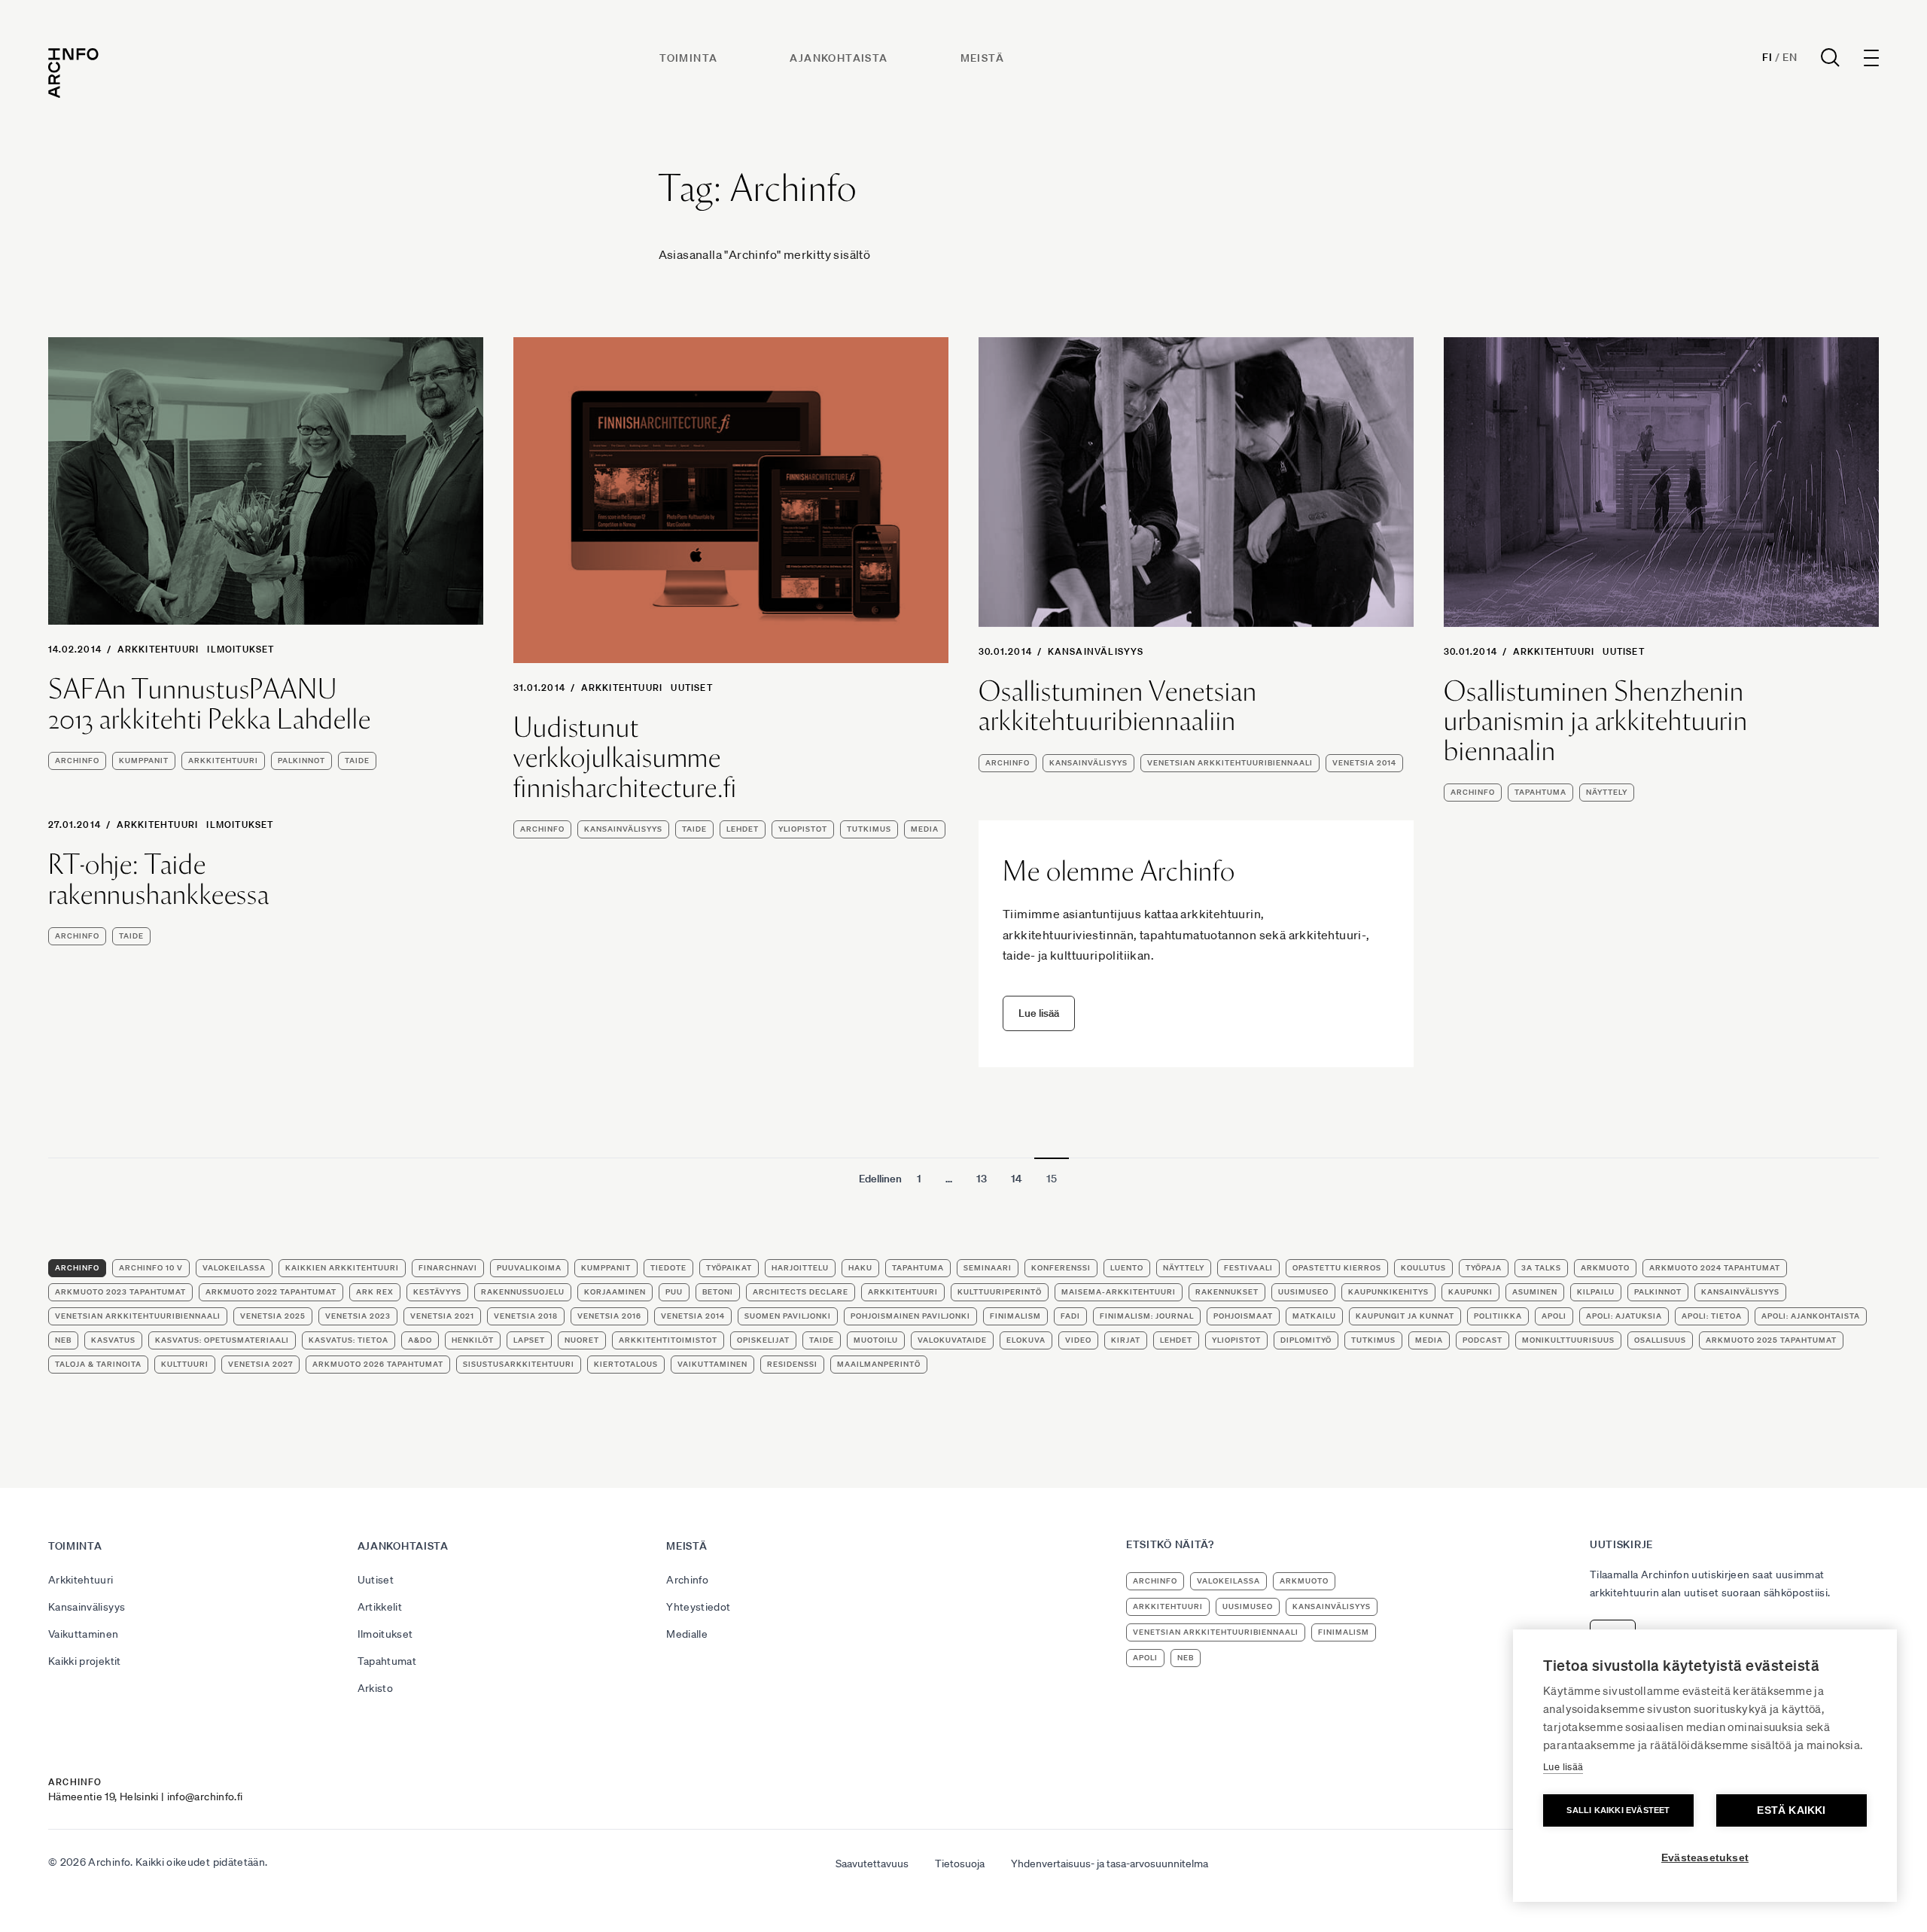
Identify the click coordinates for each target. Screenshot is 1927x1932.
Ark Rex (375, 1292)
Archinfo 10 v (151, 1268)
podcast (1483, 1340)
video (1078, 1340)
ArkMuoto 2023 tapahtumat (120, 1292)
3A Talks (1541, 1268)
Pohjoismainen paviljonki (910, 1316)
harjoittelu (800, 1268)
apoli (1554, 1316)
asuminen (1535, 1292)
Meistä (982, 58)
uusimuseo (1303, 1292)
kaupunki (1470, 1292)
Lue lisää (1563, 1767)
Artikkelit (380, 1607)
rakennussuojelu (523, 1292)
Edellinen (880, 1179)
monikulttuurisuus (1568, 1340)
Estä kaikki (1791, 1810)
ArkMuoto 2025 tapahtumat (1771, 1340)
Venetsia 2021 (442, 1316)
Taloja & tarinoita (98, 1364)
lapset (529, 1340)
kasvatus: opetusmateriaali (222, 1340)
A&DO (420, 1340)
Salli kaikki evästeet (1618, 1810)
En (1790, 57)
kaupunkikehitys (1388, 1292)
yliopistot (803, 829)
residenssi (792, 1364)
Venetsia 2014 (1364, 763)
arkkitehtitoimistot (668, 1340)
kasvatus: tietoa (349, 1340)
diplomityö (1306, 1340)
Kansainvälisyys (1096, 651)
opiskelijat (763, 1340)
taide (357, 761)
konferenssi (1061, 1268)
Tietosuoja (960, 1864)
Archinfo (77, 761)
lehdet (743, 829)
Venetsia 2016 (609, 1316)
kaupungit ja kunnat (1405, 1316)
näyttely (1607, 792)
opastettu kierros (1337, 1268)
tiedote (668, 1268)
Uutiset (691, 688)
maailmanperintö (879, 1364)
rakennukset (1227, 1292)
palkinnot (301, 761)
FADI (1070, 1316)
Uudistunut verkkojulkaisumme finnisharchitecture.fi (625, 758)
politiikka (1498, 1316)
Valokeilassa (234, 1268)
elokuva (1026, 1340)
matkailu (1314, 1316)
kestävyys (437, 1292)
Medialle (687, 1634)
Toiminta (688, 58)
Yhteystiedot (698, 1607)
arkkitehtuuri (223, 761)
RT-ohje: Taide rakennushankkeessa (159, 879)
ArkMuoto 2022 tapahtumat (271, 1292)
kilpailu (1596, 1292)
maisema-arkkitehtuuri (1119, 1292)
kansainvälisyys (623, 829)
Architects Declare (801, 1292)
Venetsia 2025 (273, 1316)
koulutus (1423, 1268)
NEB (63, 1340)
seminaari (988, 1268)
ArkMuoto (1605, 1268)
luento (1127, 1268)
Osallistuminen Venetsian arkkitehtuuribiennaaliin (1118, 706)
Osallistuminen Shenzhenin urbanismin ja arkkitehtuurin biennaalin (1596, 721)
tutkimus (869, 829)
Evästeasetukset (1705, 1858)
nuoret (582, 1340)
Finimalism (1015, 1316)
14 (1017, 1179)
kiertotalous (626, 1364)
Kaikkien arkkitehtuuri (342, 1268)
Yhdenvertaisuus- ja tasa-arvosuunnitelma (1110, 1864)
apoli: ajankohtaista (1811, 1316)
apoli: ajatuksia (1624, 1316)
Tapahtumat (387, 1661)
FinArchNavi (448, 1268)
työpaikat (729, 1268)
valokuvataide (952, 1340)
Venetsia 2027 (260, 1364)
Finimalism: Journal (1147, 1316)
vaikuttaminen (712, 1364)
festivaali (1248, 1268)
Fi (1767, 57)
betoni (718, 1292)
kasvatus (113, 1340)
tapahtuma (1540, 792)
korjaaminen (615, 1292)
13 (982, 1179)
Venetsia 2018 (526, 1316)
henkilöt (473, 1340)
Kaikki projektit (85, 1661)
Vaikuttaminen (84, 1634)
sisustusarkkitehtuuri (519, 1364)
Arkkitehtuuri (158, 649)
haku (860, 1268)
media (925, 829)
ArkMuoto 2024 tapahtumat (1715, 1268)
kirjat (1126, 1340)
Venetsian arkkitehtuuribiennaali (1230, 763)
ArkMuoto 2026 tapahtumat (378, 1364)
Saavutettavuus (872, 1864)
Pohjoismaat (1243, 1316)
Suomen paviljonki (788, 1316)
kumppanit (144, 761)
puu (674, 1292)
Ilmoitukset (240, 649)
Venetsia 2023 (358, 1316)
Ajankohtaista (839, 58)
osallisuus (1660, 1340)
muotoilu (876, 1340)
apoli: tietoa (1712, 1316)
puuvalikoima (529, 1268)
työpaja (1484, 1268)
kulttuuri (185, 1364)
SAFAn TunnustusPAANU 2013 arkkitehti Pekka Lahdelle (210, 704)
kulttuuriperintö (1000, 1292)
